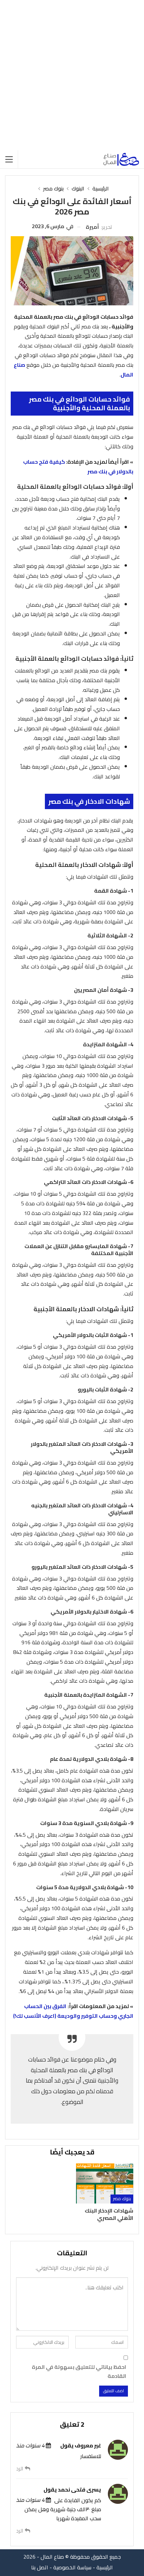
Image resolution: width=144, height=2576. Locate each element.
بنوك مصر (122, 2199)
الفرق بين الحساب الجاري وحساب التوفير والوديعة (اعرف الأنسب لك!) (73, 2011)
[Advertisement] (72, 75)
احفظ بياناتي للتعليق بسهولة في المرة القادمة (79, 2372)
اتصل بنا (40, 2567)
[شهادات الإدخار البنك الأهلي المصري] (105, 2183)
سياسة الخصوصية (72, 2567)
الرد (20, 2469)
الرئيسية (105, 2567)
